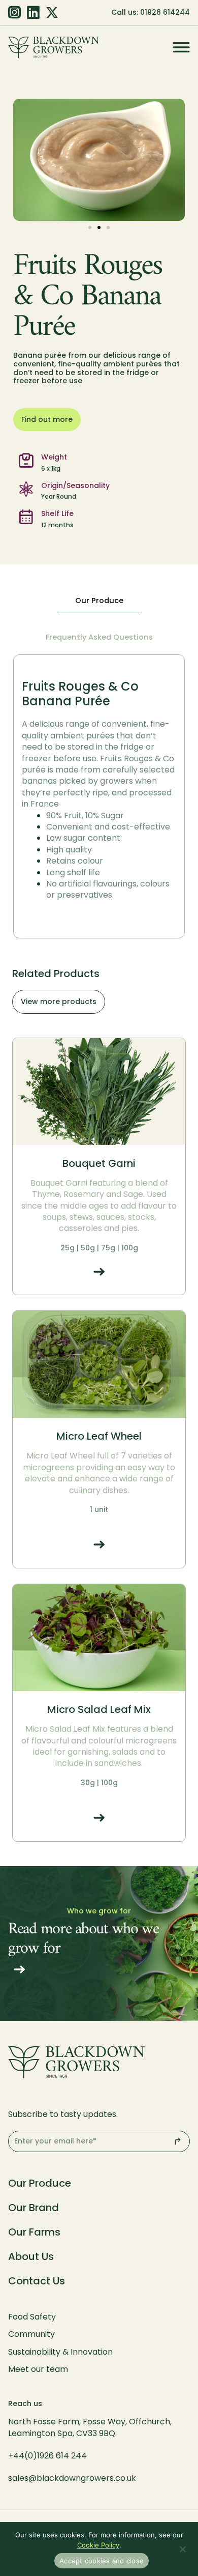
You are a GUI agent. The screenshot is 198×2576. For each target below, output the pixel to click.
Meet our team (38, 2369)
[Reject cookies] (182, 2550)
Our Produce (40, 2183)
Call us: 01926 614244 (151, 12)
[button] (90, 227)
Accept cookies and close (102, 2561)
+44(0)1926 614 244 (48, 2456)
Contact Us (37, 2281)
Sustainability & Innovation (60, 2352)
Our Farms (34, 2232)
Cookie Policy (98, 2545)
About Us (31, 2256)
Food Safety (32, 2317)
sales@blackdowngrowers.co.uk (72, 2478)
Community (31, 2334)
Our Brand (34, 2208)
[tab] (99, 601)
